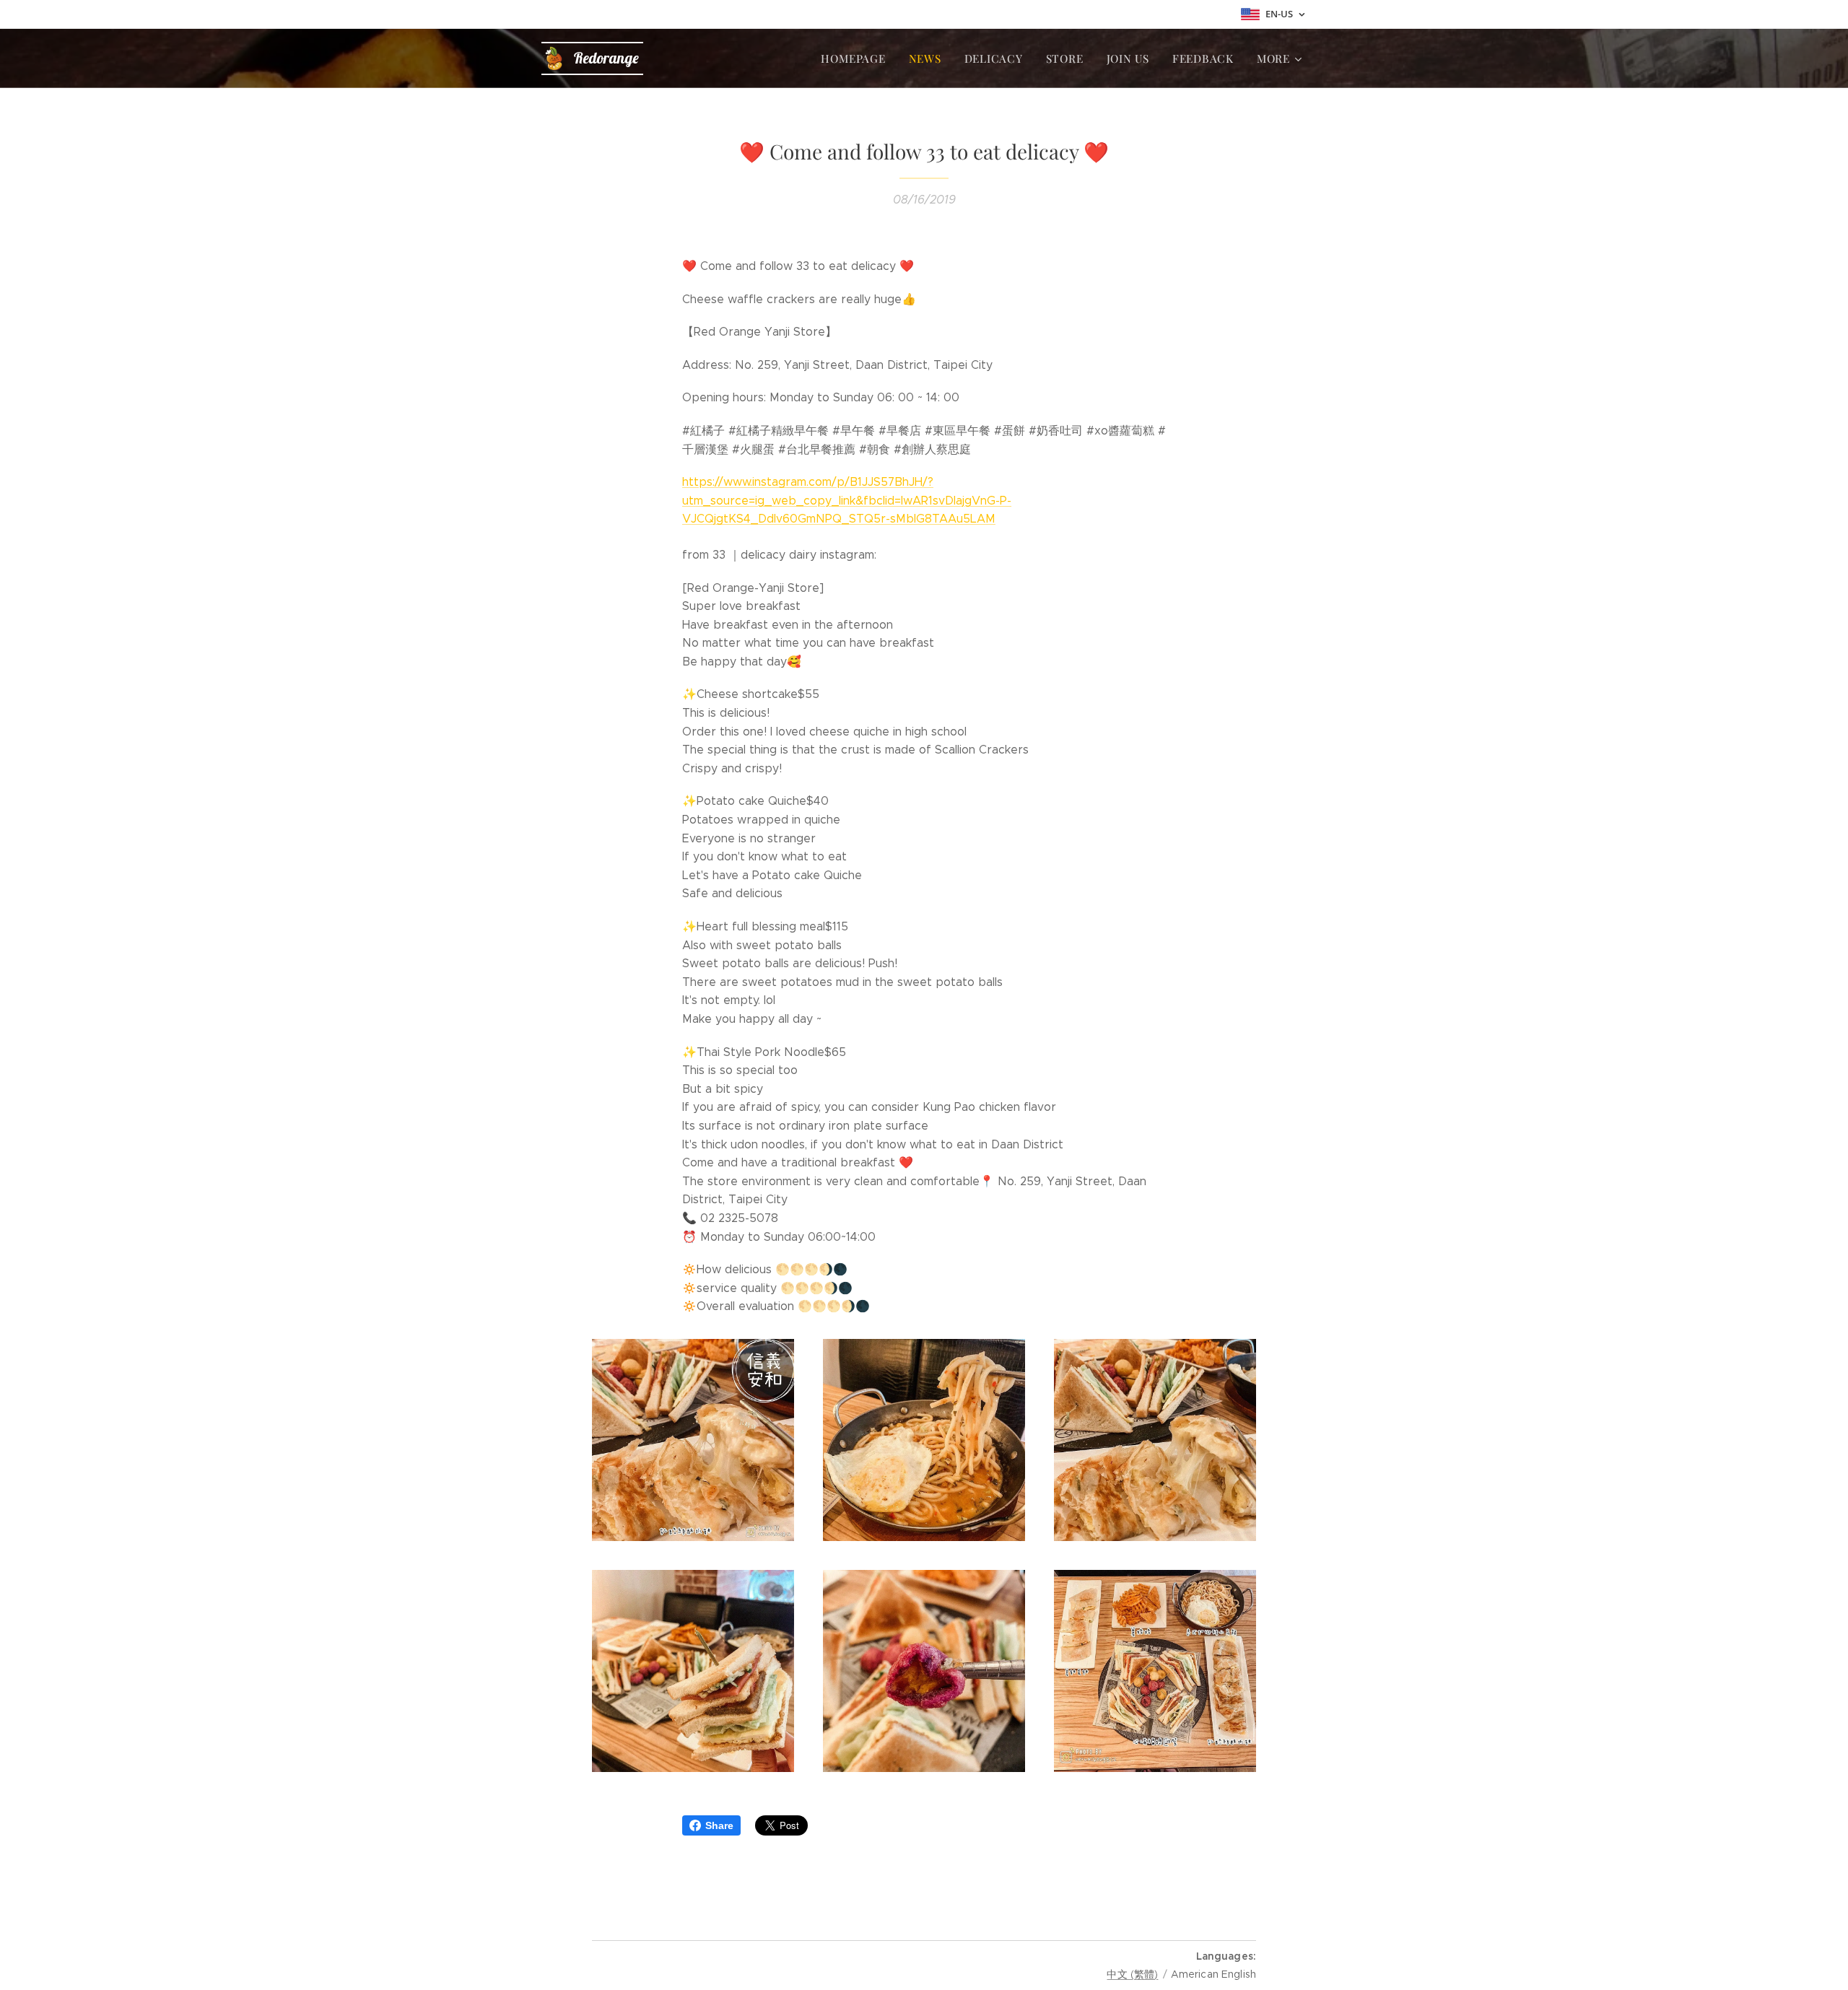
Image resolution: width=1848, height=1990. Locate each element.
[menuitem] (857, 58)
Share (719, 1825)
